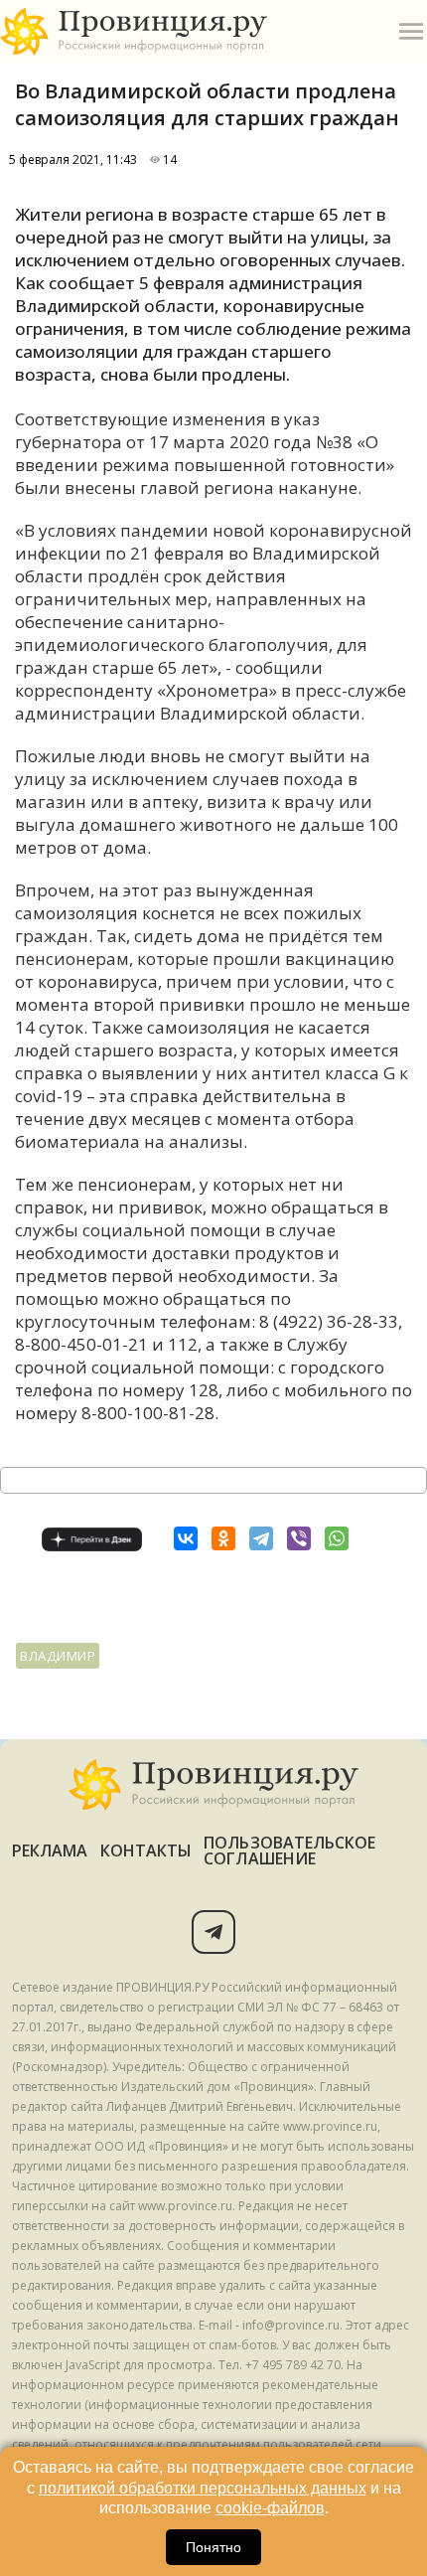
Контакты (146, 1851)
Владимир (58, 1656)
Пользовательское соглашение (289, 1851)
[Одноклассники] (223, 1538)
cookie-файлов (270, 2508)
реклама (50, 1851)
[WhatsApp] (337, 1538)
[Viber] (299, 1538)
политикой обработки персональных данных (203, 2488)
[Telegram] (261, 1538)
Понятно (213, 2547)
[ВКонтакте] (186, 1538)
